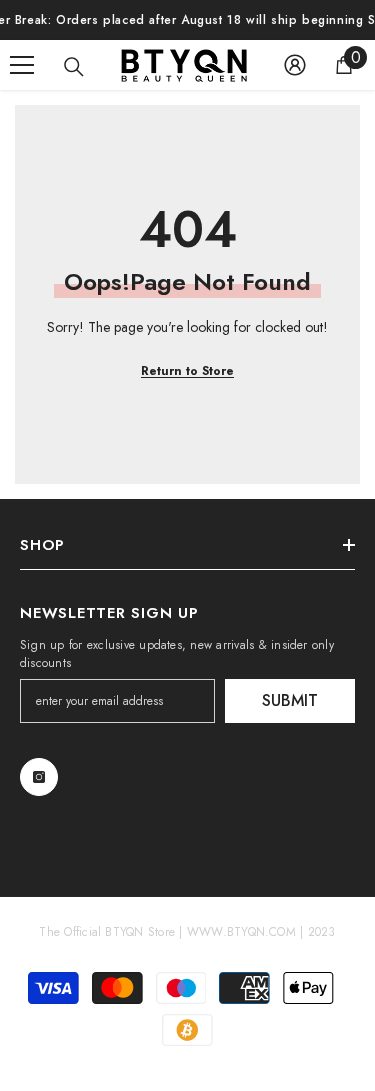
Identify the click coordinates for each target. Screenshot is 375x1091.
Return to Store (187, 371)
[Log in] (295, 65)
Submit (290, 700)
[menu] (22, 65)
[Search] (74, 67)
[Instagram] (39, 777)
